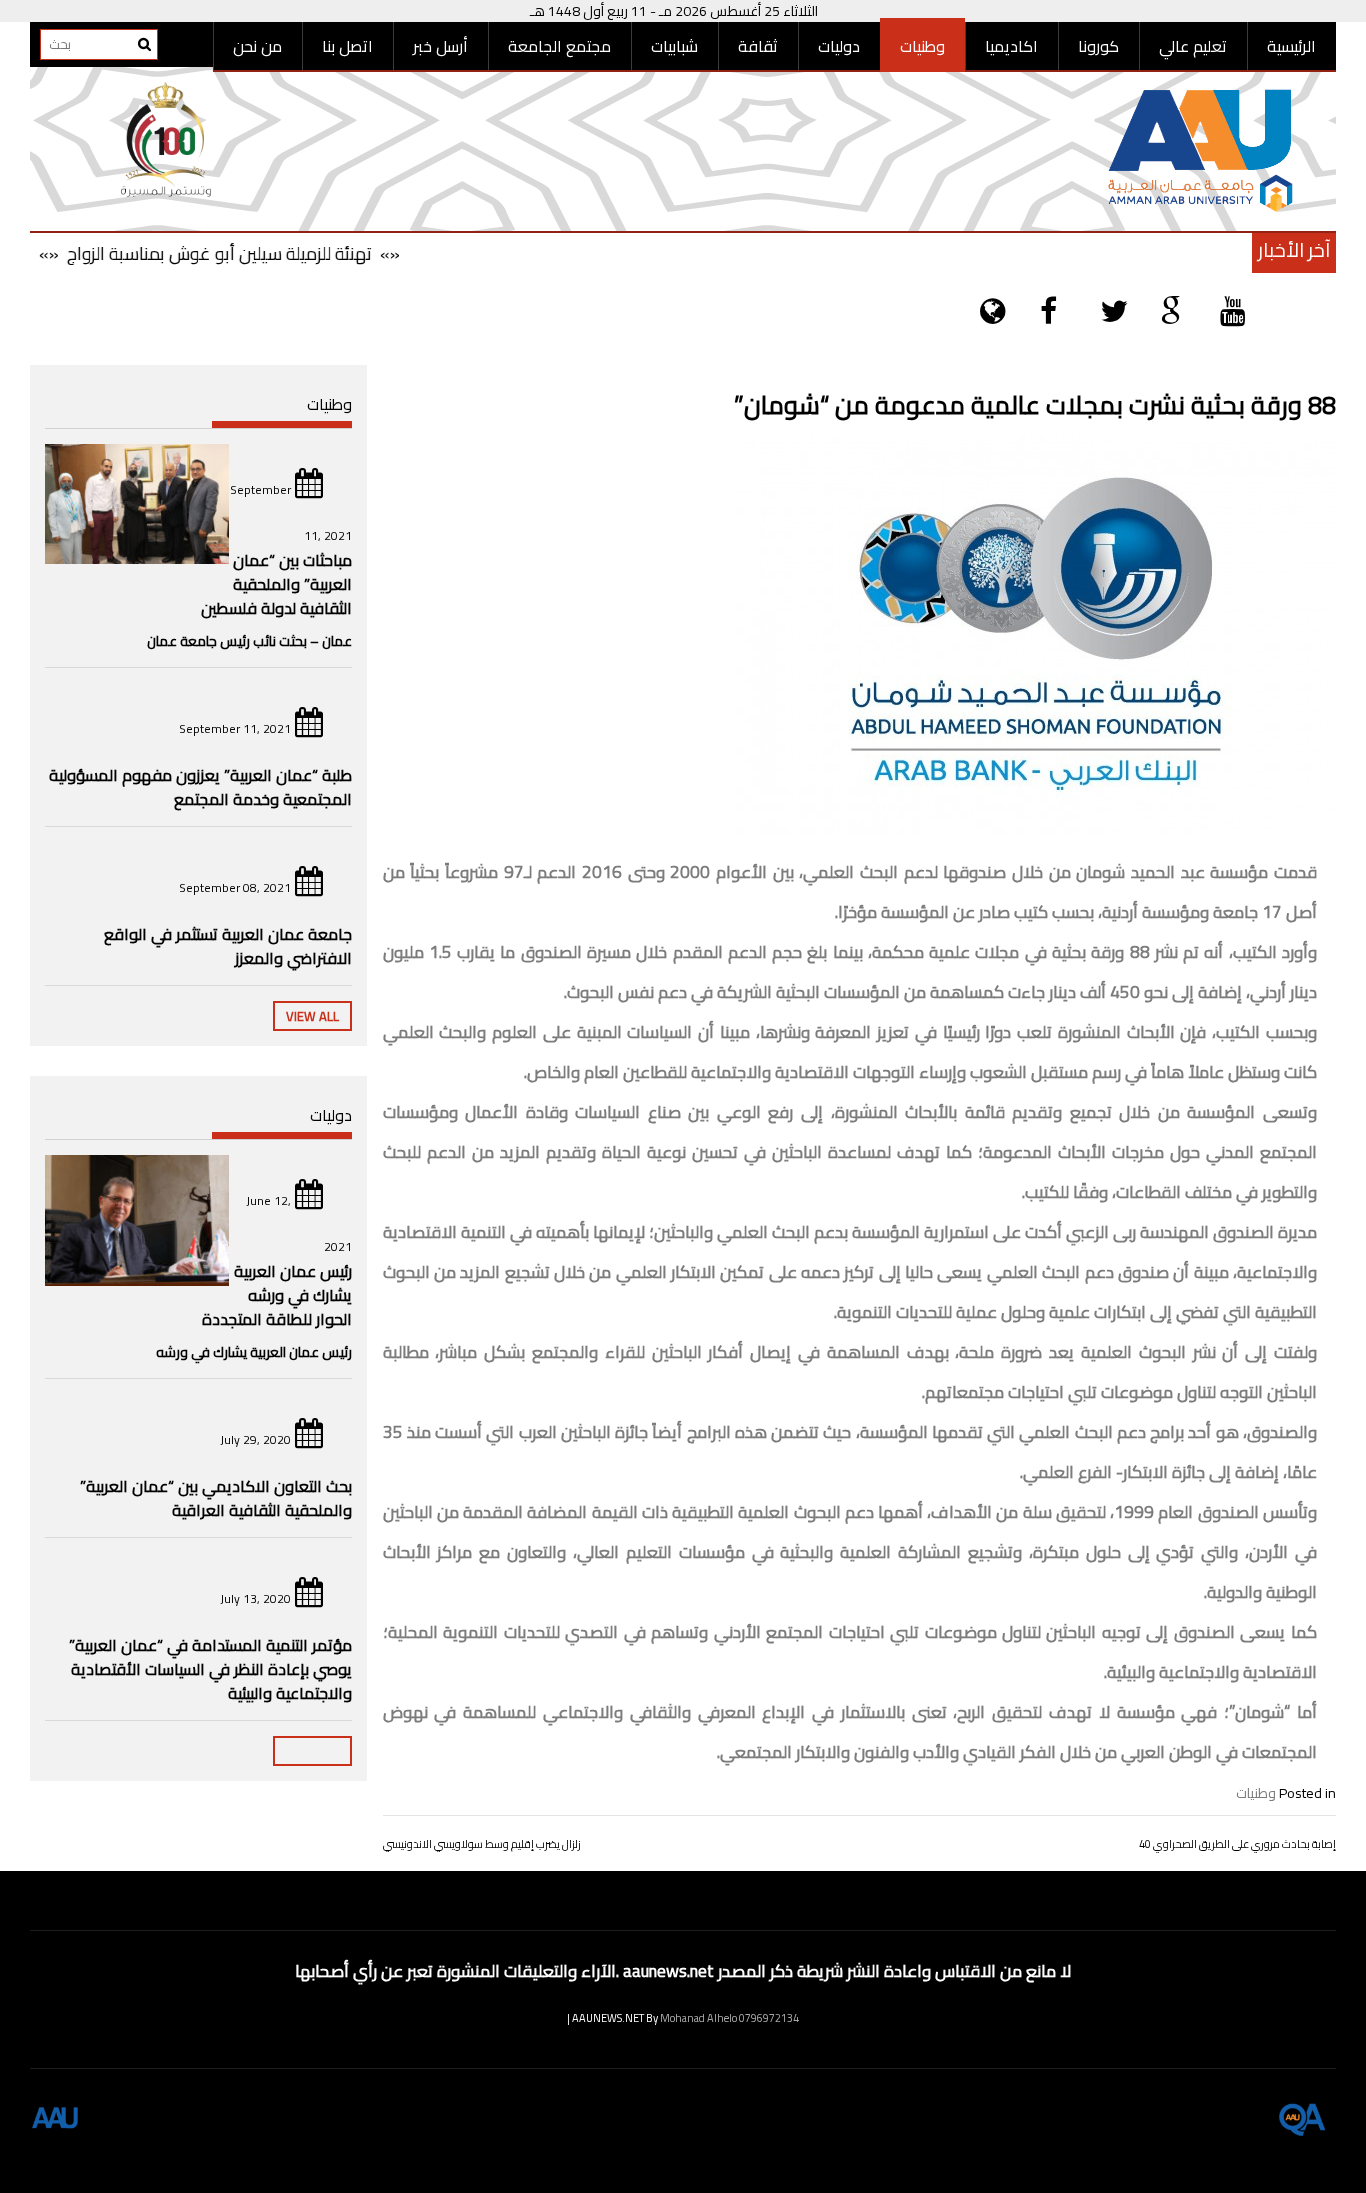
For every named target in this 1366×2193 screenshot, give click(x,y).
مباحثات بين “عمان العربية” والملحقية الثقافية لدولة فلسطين (276, 584)
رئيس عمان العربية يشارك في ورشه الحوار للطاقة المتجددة (277, 1295)
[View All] (312, 1751)
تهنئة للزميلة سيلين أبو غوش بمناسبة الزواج (252, 253)
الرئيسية (1291, 46)
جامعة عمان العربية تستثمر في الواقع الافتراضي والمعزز (228, 946)
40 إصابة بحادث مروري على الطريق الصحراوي (1237, 1844)
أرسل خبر (440, 46)
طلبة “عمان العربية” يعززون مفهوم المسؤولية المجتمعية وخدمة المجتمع (200, 787)
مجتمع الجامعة (559, 46)
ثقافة (758, 46)
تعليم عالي (1193, 46)
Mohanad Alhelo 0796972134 (729, 2018)
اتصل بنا (347, 46)
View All (312, 1016)
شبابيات (674, 46)
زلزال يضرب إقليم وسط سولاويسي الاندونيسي (482, 1844)
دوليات (839, 46)
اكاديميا (1011, 46)
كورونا (1098, 46)
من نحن (257, 46)
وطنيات (922, 46)
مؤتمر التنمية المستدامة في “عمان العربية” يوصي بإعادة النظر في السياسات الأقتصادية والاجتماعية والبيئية (210, 1669)
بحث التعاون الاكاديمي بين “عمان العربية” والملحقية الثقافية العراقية (216, 1498)
